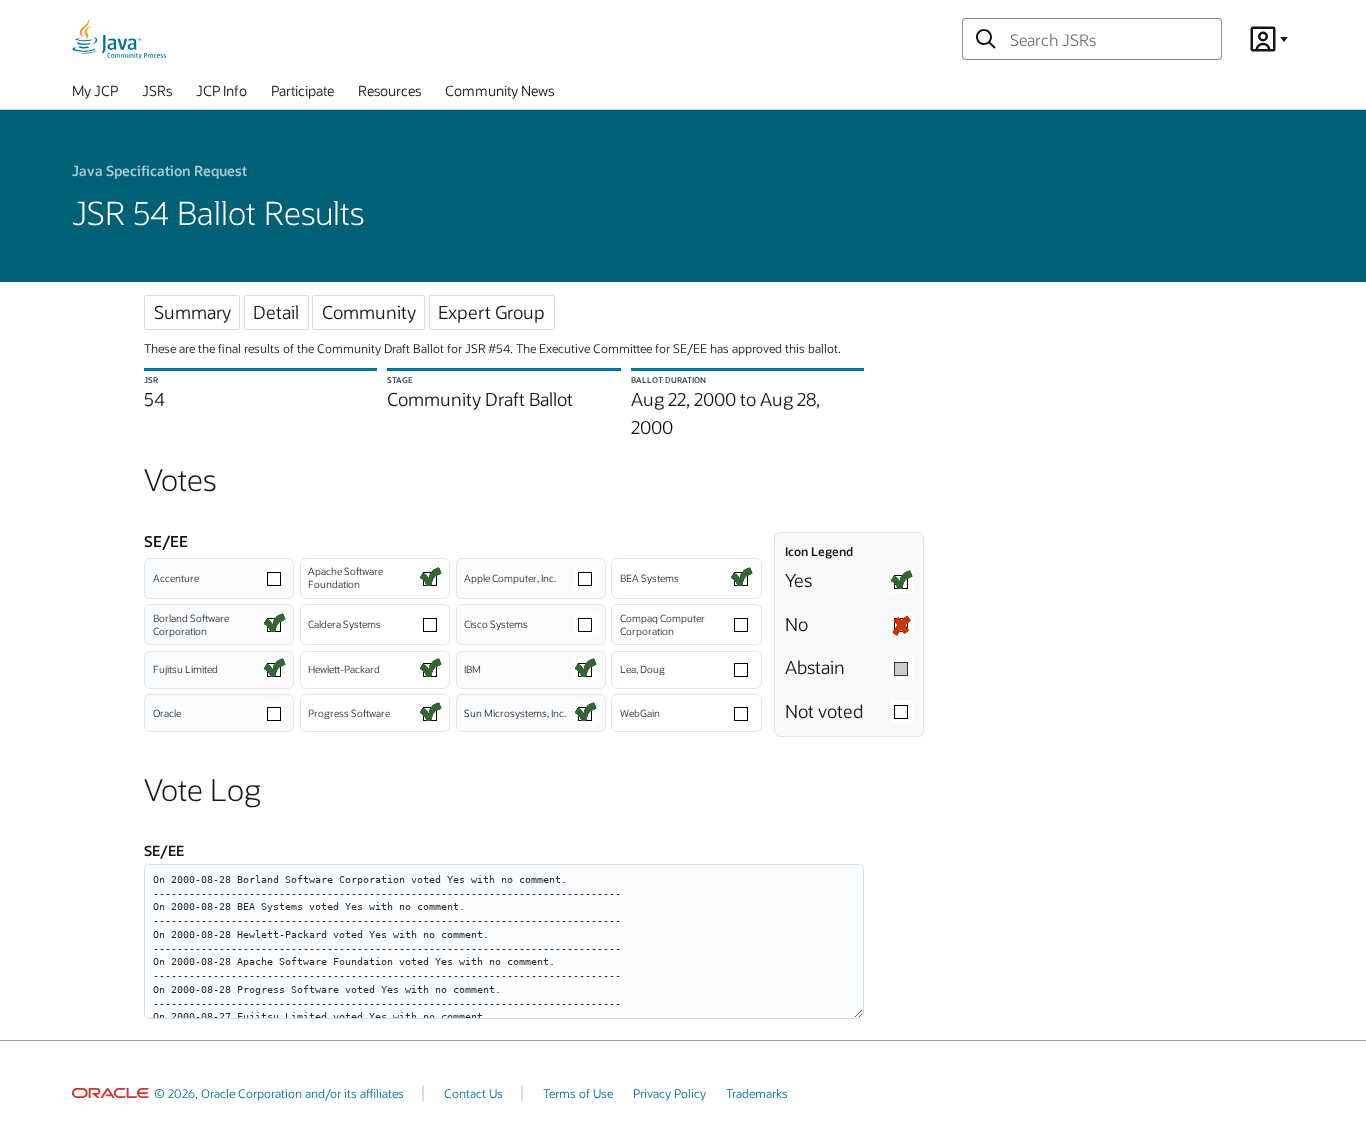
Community (369, 312)
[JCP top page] (119, 39)
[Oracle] (110, 1093)
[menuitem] (95, 95)
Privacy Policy (669, 1093)
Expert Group (491, 312)
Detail (276, 312)
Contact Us (473, 1093)
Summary (192, 312)
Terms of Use (578, 1093)
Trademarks (757, 1093)
